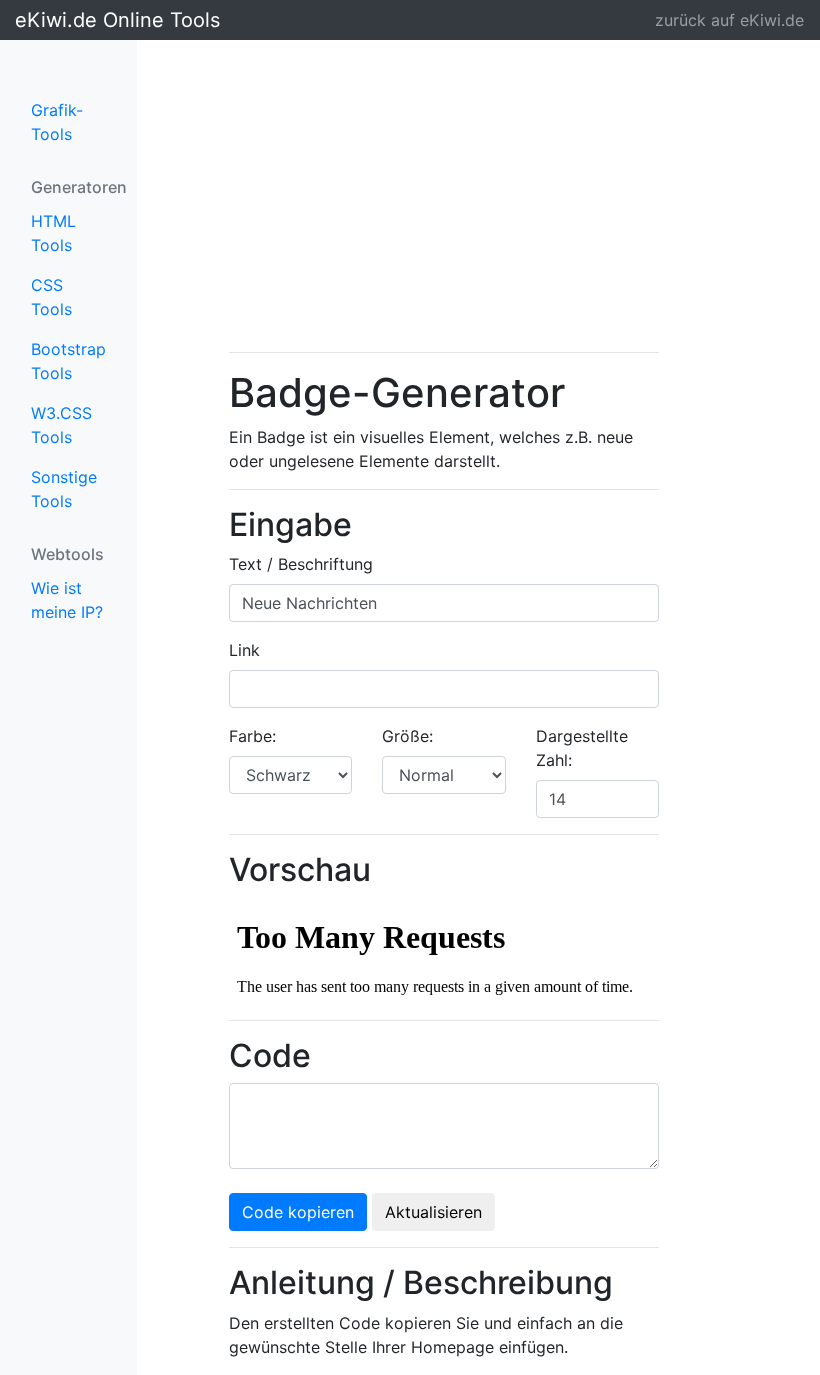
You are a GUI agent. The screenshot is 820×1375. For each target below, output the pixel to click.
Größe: (407, 736)
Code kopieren (298, 1212)
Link (244, 650)
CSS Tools (51, 297)
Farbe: (252, 736)
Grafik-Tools (57, 122)
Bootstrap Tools (68, 361)
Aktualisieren (433, 1212)
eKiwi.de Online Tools (76, 20)
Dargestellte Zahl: (582, 748)
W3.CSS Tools (61, 425)
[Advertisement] (444, 196)
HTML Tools (53, 233)
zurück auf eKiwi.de (729, 20)
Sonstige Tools (64, 489)
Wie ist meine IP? (67, 600)
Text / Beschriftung (301, 564)
